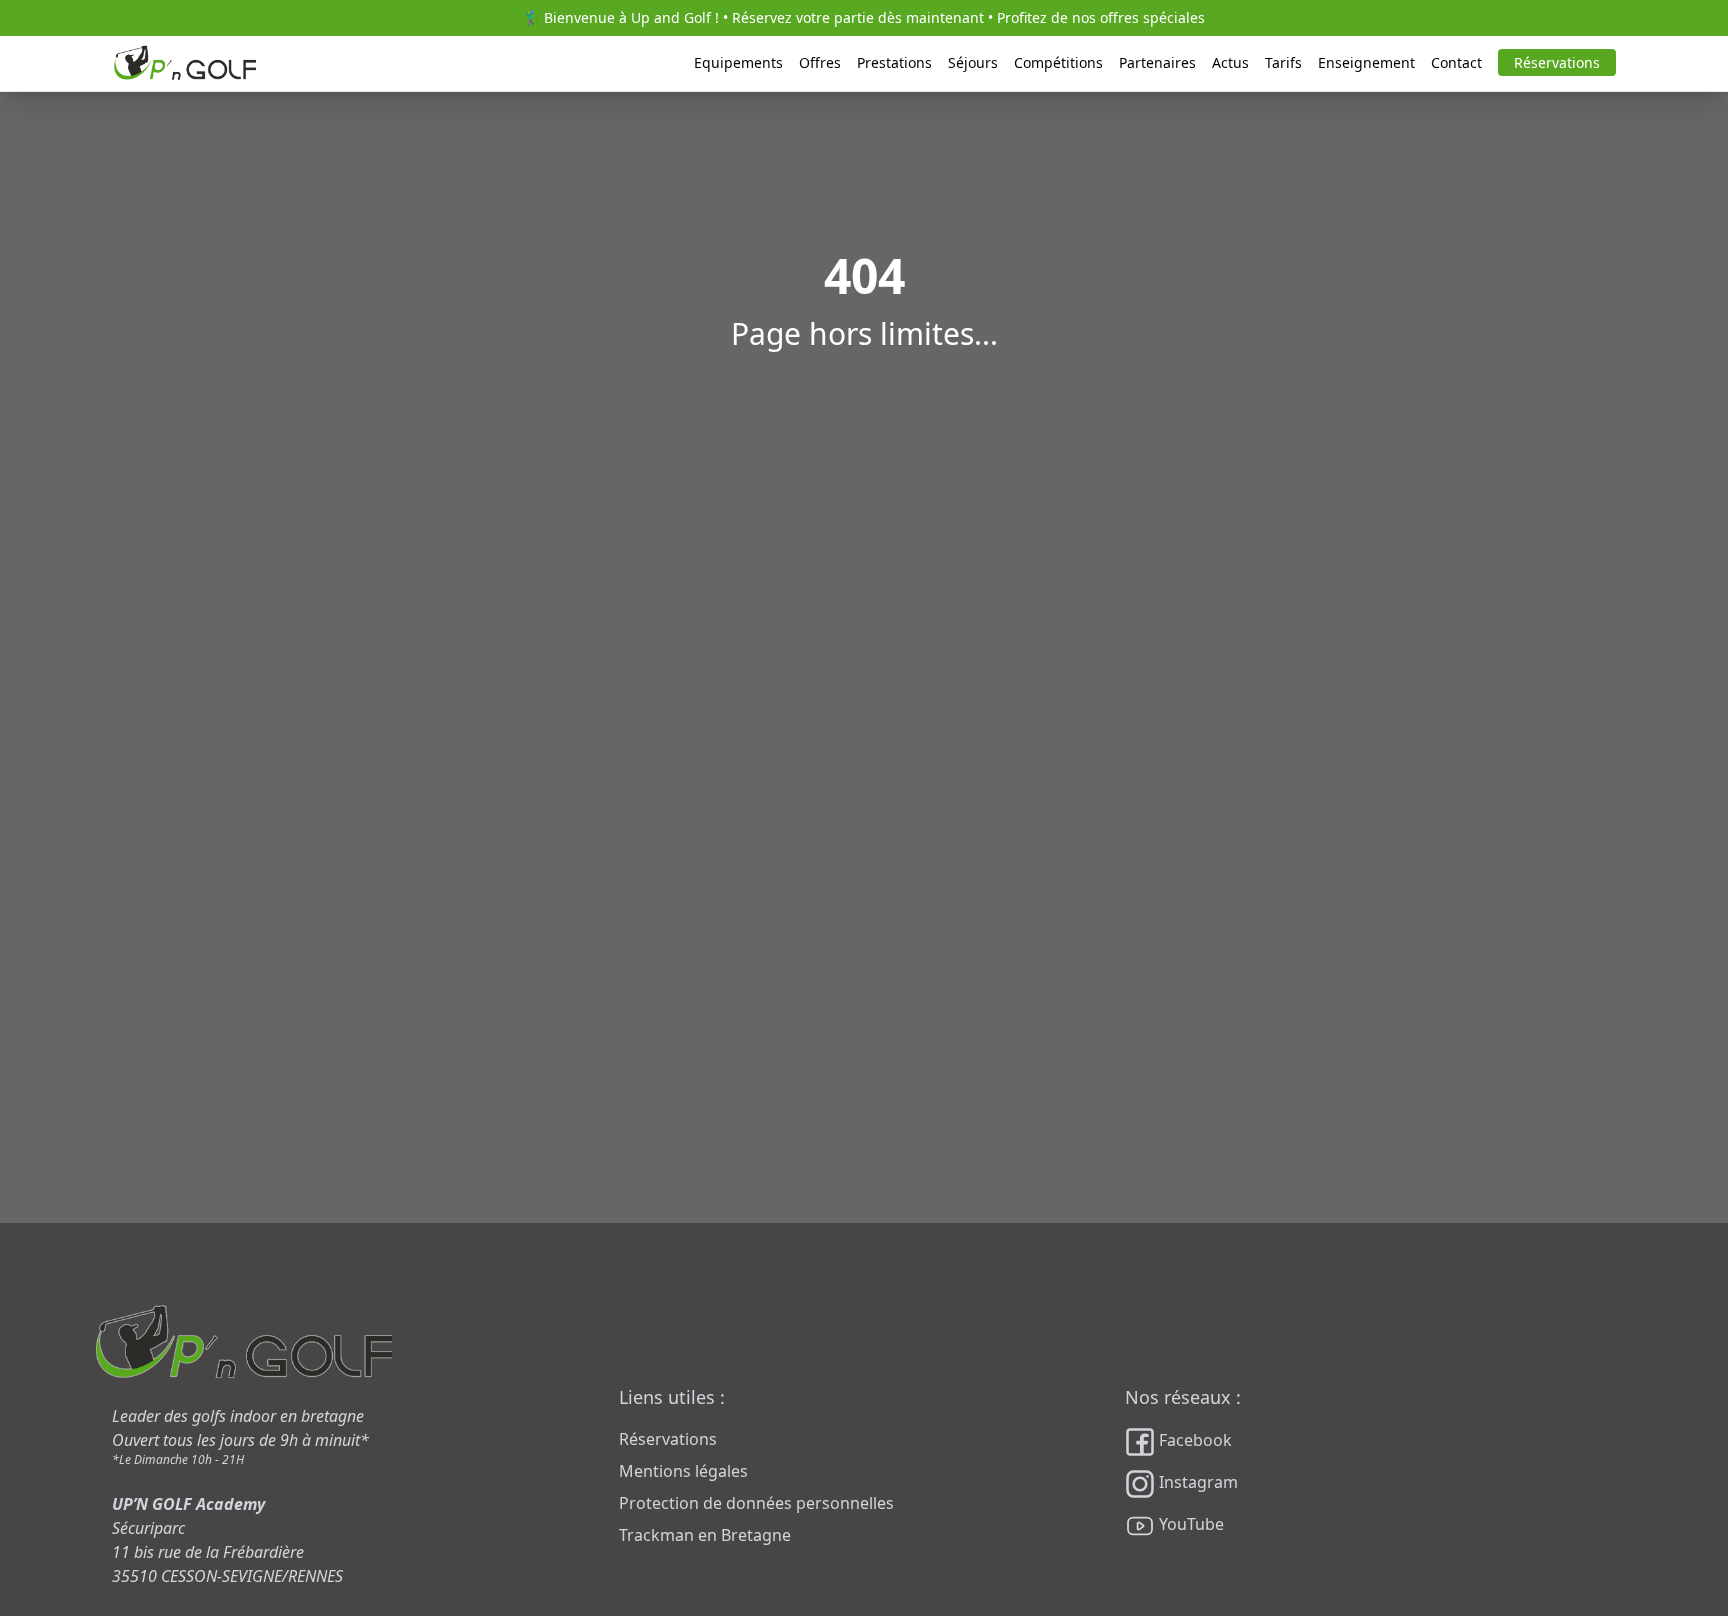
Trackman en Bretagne (705, 1535)
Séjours (973, 62)
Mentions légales (683, 1471)
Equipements (738, 62)
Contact (1456, 62)
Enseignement (1366, 62)
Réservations (1557, 62)
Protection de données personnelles (756, 1503)
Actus (1230, 62)
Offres (820, 62)
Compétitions (1058, 62)
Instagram (1196, 1482)
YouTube (1189, 1524)
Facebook (1193, 1440)
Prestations (894, 62)
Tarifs (1283, 62)
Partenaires (1157, 62)
